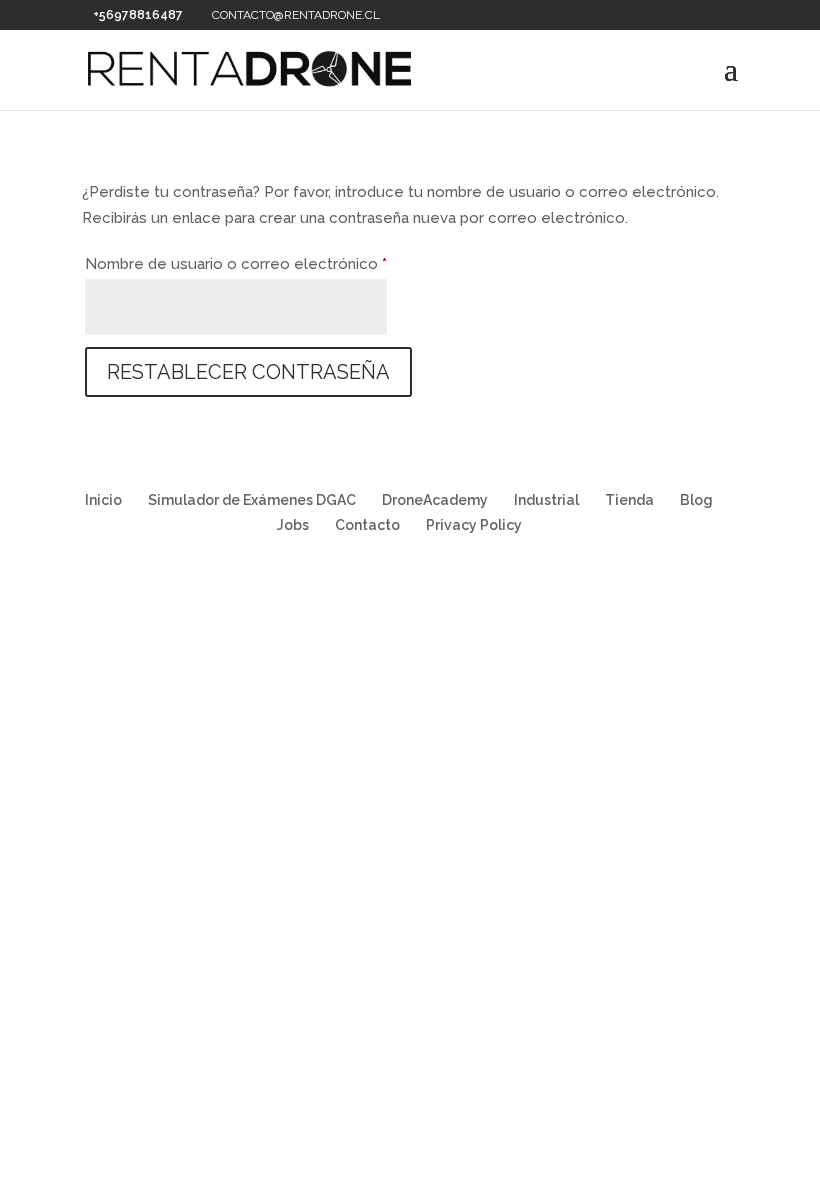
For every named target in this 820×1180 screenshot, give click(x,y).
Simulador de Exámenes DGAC (252, 500)
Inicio (103, 500)
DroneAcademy (435, 500)
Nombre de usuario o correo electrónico (236, 263)
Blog (696, 500)
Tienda (629, 500)
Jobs (293, 525)
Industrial (546, 500)
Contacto (367, 525)
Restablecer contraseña (248, 372)
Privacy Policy (474, 525)
